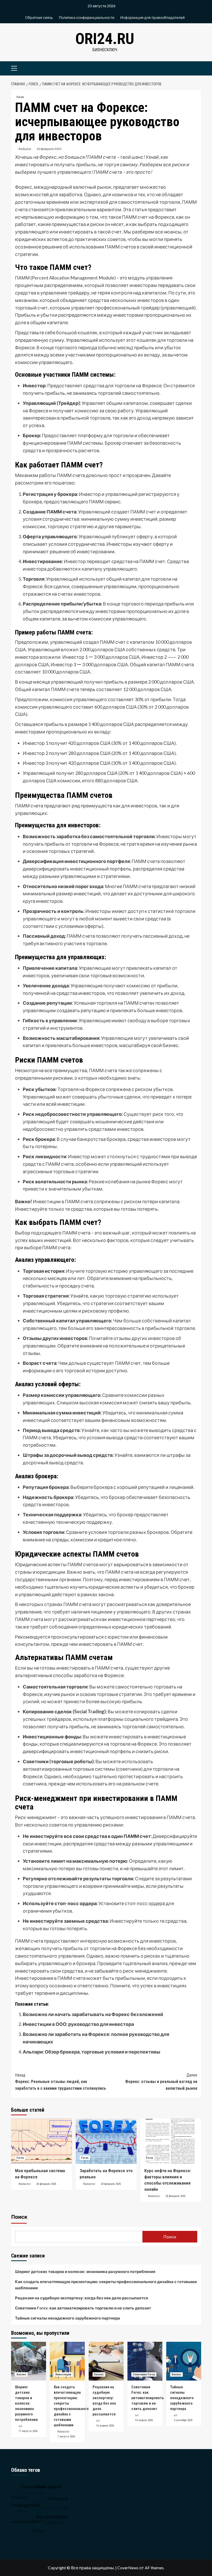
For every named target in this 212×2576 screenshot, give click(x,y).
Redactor (25, 149)
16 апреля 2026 (105, 2426)
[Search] (195, 68)
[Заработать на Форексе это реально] (106, 2141)
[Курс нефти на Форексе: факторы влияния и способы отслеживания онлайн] (171, 2141)
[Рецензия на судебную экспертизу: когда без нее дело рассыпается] (106, 2361)
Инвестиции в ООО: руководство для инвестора (78, 2024)
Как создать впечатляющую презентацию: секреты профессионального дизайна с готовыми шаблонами (106, 2285)
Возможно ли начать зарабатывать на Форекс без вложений (93, 2014)
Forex (20, 97)
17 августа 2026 (28, 2431)
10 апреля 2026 (144, 2420)
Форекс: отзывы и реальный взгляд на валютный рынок (161, 2082)
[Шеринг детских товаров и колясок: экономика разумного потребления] (29, 2361)
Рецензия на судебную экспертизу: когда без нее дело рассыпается (82, 2298)
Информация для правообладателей (152, 17)
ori (20, 2426)
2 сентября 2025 (183, 2420)
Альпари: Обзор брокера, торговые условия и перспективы (92, 2052)
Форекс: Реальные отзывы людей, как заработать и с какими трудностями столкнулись (60, 2082)
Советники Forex (144, 2374)
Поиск (19, 2217)
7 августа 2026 (66, 2437)
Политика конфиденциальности (87, 17)
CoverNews (128, 2568)
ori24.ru (105, 39)
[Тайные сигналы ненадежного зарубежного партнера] (184, 2361)
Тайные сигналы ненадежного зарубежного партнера (67, 2318)
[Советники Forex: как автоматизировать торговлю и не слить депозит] (145, 2361)
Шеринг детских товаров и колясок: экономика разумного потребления (85, 2271)
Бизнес (21, 2374)
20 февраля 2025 (49, 149)
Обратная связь (39, 17)
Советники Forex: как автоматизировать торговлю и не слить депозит (83, 2308)
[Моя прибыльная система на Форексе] (41, 2141)
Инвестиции (63, 2374)
